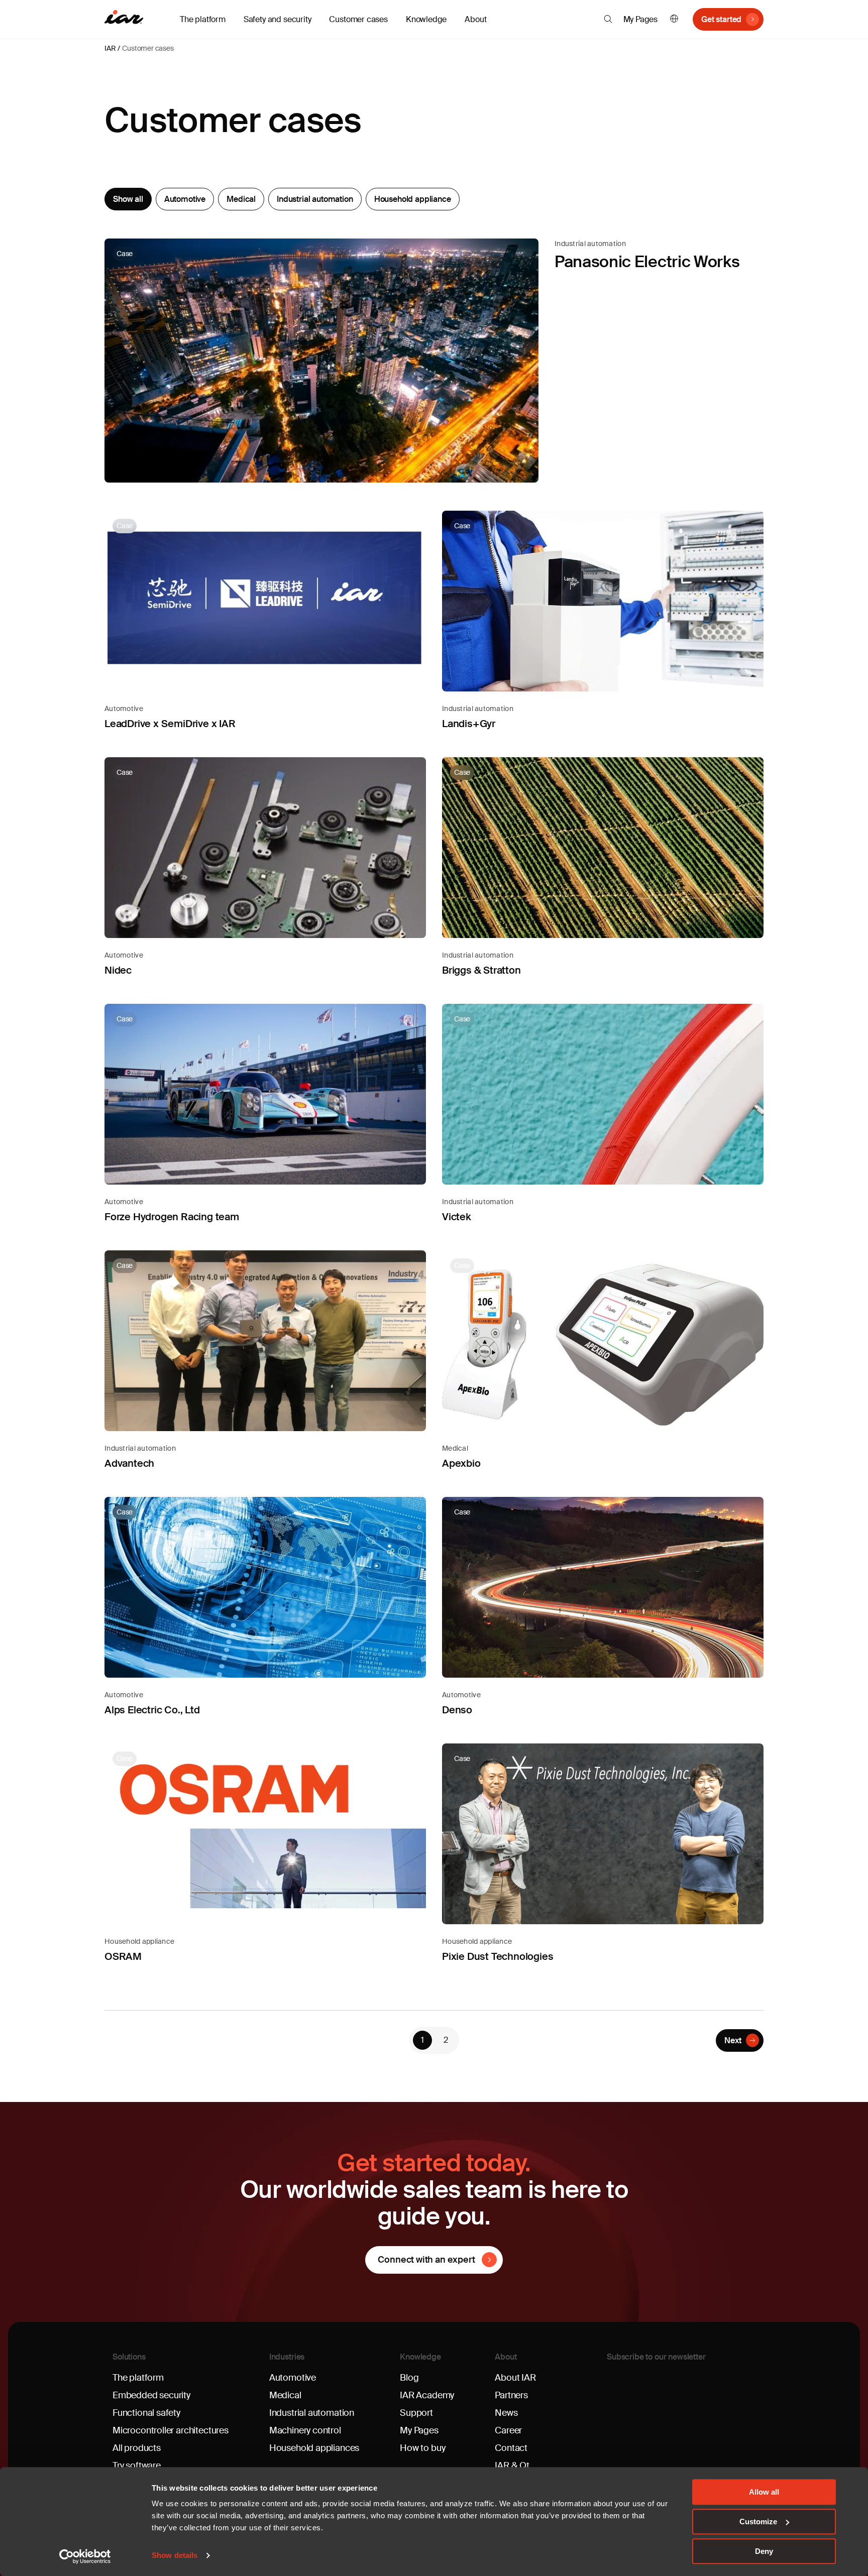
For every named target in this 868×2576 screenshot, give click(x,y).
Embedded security (151, 2395)
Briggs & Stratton (481, 970)
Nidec (118, 970)
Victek (457, 1217)
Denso (457, 1710)
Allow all (764, 2492)
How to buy (422, 2448)
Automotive (185, 199)
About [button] (475, 19)
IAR (110, 48)
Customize (758, 2522)
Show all (128, 199)
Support (416, 2413)
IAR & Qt (512, 2466)
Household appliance (413, 199)
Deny (764, 2551)
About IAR (515, 2378)
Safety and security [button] (278, 19)
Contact (511, 2448)
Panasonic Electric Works (647, 262)
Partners (511, 2395)
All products (137, 2448)
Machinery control (305, 2430)
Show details (175, 2556)
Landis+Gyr (469, 724)
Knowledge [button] (426, 19)
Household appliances (314, 2448)
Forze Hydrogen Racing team (172, 1217)
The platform (138, 2378)
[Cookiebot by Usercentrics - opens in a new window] (85, 2556)
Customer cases (358, 19)
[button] (608, 19)
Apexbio (461, 1463)
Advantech (129, 1463)
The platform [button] (203, 19)
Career (508, 2430)
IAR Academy (427, 2395)
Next (733, 2040)
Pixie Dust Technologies (498, 1956)
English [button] (674, 19)
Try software (137, 2466)
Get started (721, 19)
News (506, 2413)
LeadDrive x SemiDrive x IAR (170, 724)
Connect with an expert (426, 2260)
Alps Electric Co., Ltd (152, 1710)
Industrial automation (315, 199)
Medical (241, 199)
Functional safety (146, 2413)
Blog (409, 2378)
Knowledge (420, 2357)
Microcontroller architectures (171, 2430)
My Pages (641, 19)
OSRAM (123, 1956)
